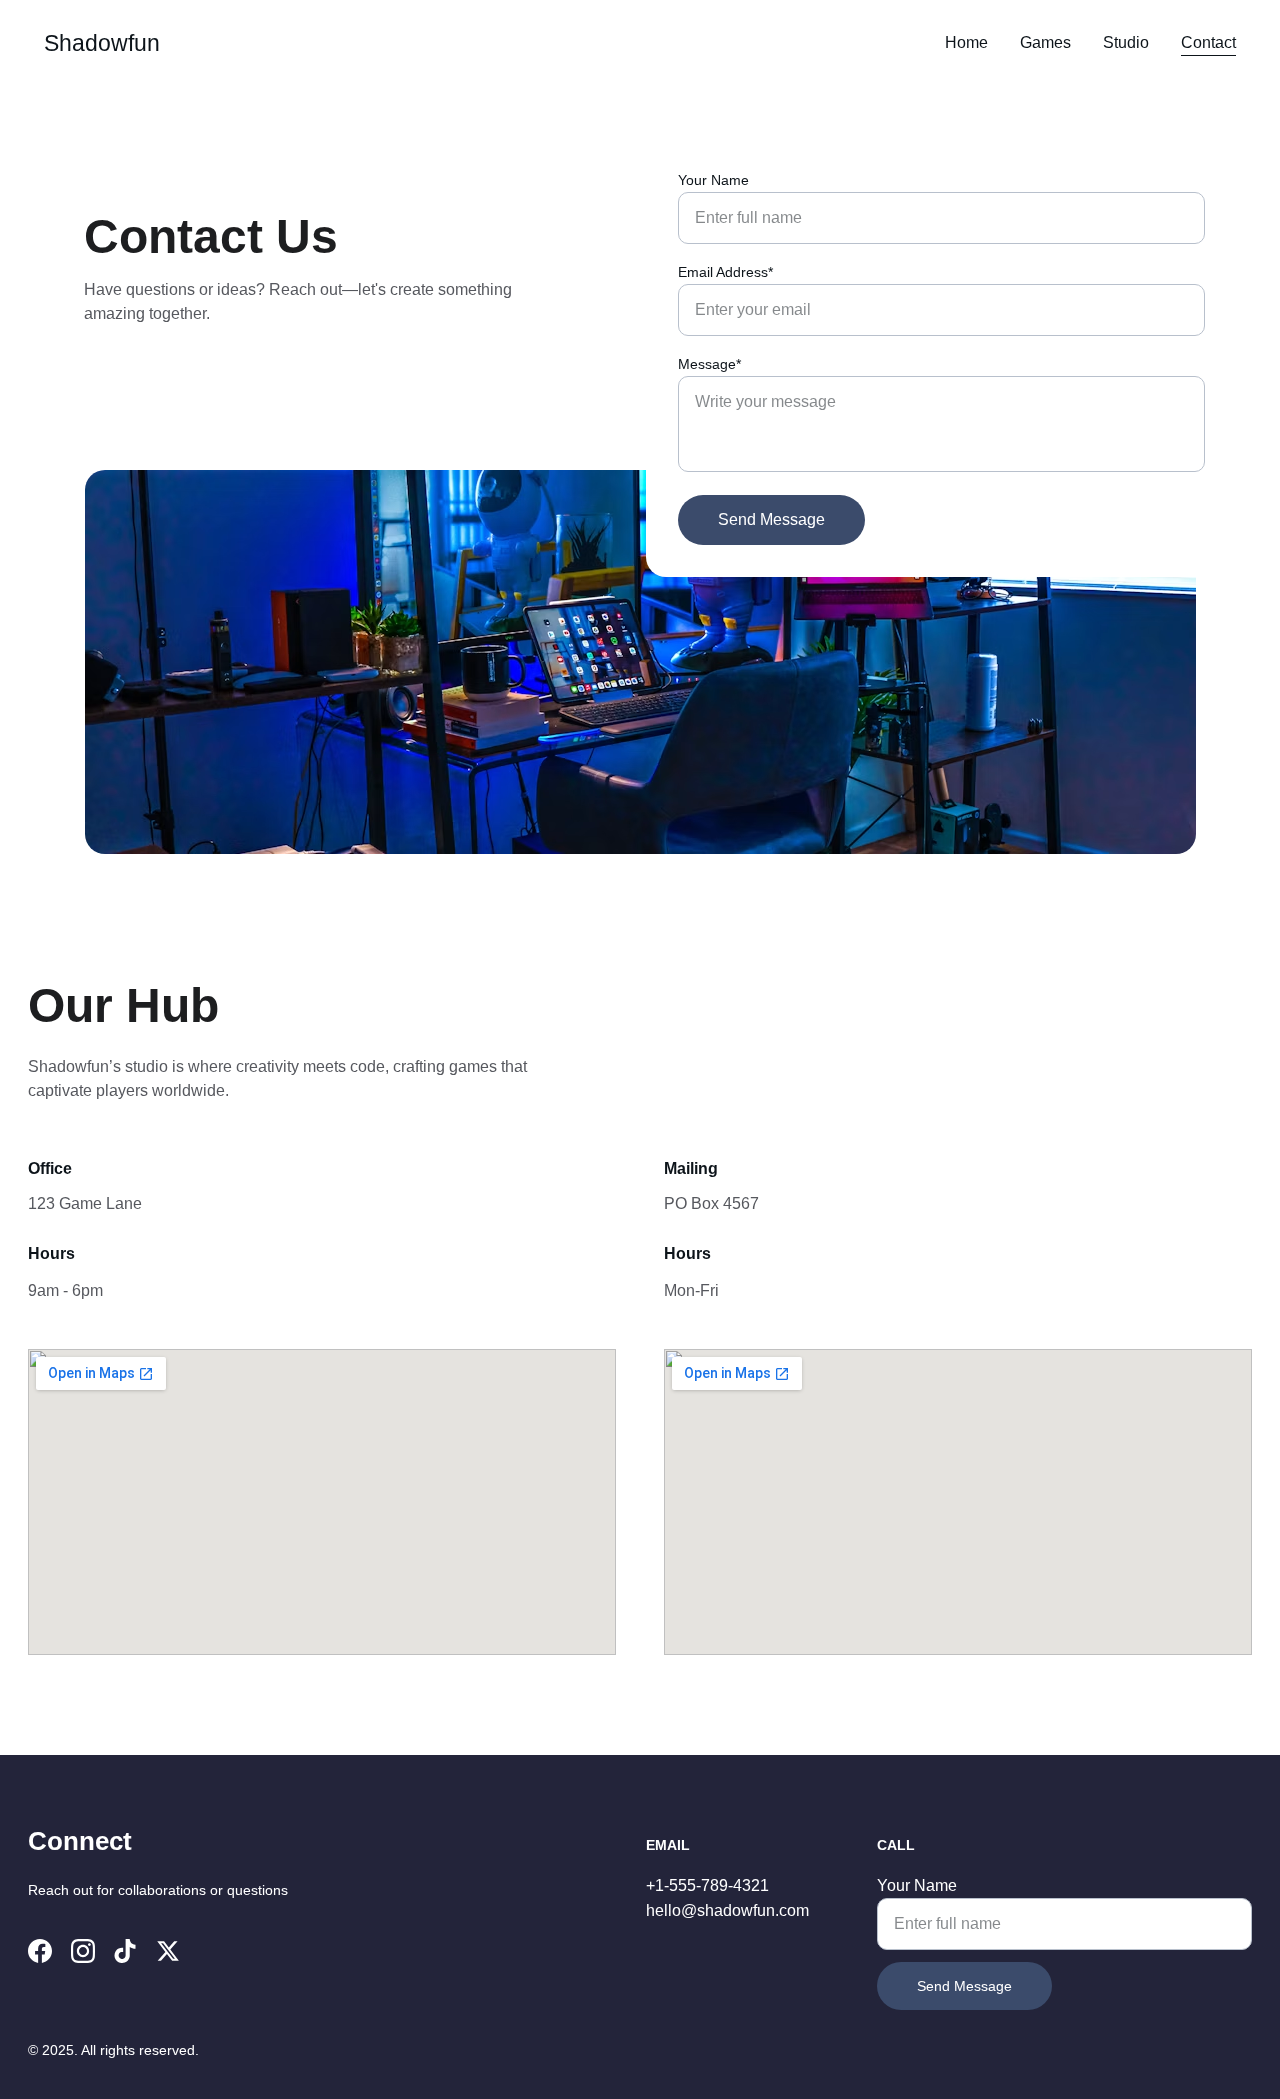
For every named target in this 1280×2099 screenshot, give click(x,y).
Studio (1126, 42)
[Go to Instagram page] (83, 1951)
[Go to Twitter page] (168, 1951)
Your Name (713, 180)
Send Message (771, 519)
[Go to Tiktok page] (125, 1951)
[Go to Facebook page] (40, 1951)
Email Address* (725, 272)
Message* (709, 364)
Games (1045, 42)
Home (966, 42)
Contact (1208, 42)
